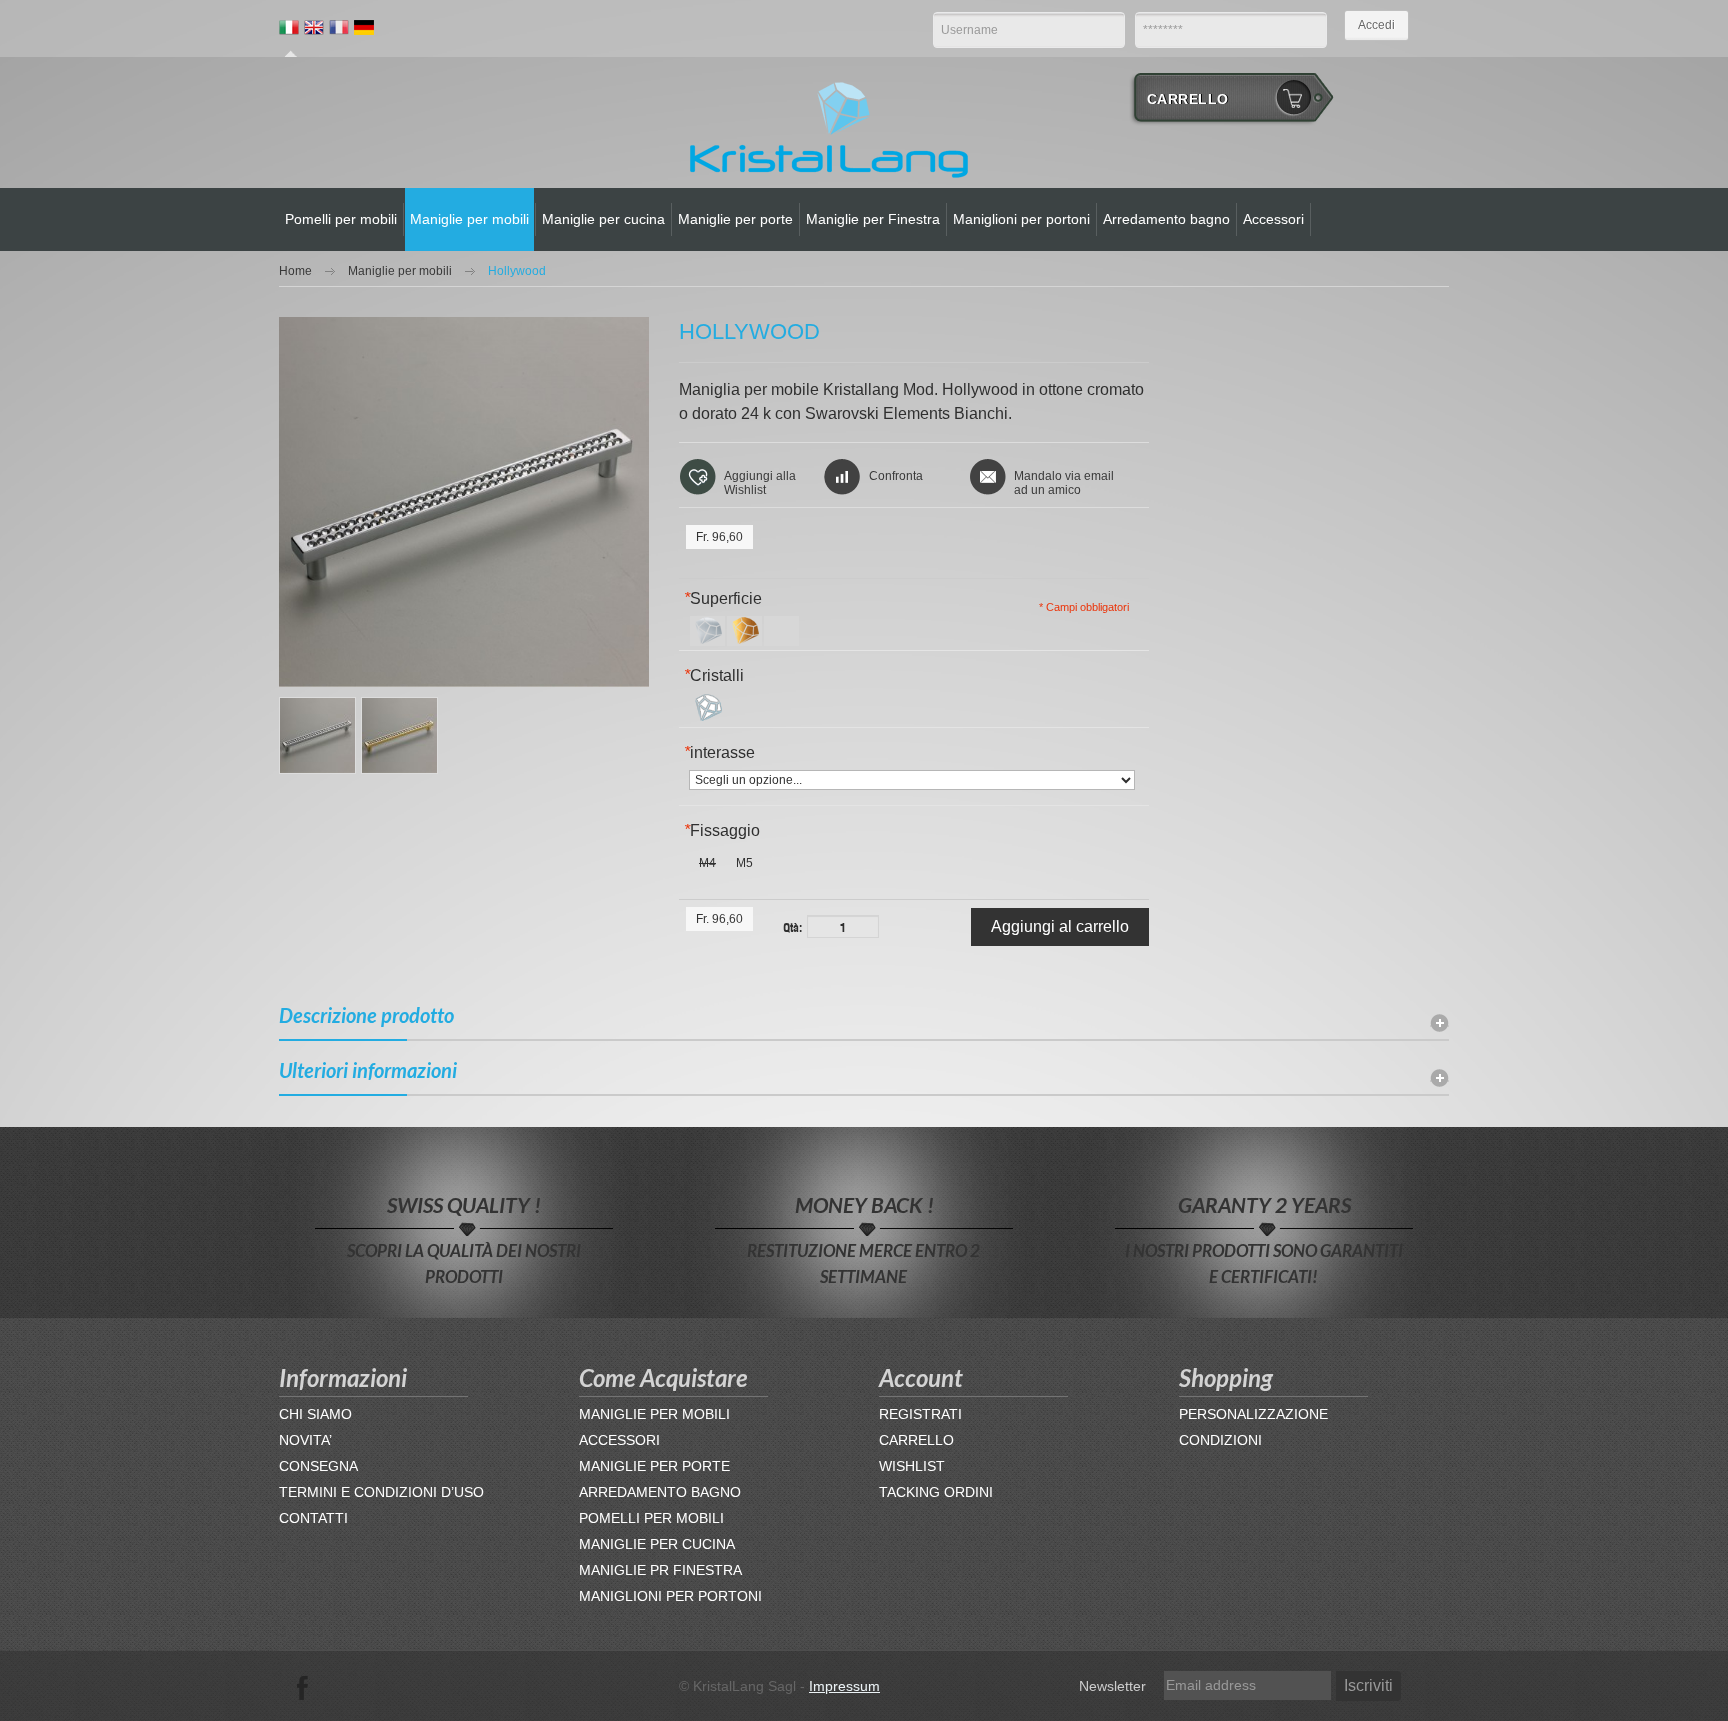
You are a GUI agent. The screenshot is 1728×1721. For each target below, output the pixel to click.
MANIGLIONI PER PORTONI (670, 1596)
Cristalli (714, 675)
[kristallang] (829, 128)
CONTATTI (313, 1518)
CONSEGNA (318, 1466)
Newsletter (1112, 1686)
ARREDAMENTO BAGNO (660, 1492)
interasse (719, 752)
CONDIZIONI (1220, 1440)
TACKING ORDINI (936, 1492)
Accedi (1376, 25)
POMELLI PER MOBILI (651, 1518)
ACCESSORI (619, 1440)
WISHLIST (912, 1466)
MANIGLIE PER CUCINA (657, 1544)
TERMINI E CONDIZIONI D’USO (381, 1492)
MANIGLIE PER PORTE (654, 1466)
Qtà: (792, 926)
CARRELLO (916, 1440)
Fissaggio (722, 830)
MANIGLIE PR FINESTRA (660, 1570)
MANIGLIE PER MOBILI (654, 1414)
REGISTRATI (920, 1414)
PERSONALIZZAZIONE (1253, 1414)
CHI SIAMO (315, 1414)
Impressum (844, 1686)
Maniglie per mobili (400, 271)
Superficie (723, 598)
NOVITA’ (305, 1440)
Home (295, 271)
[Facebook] (302, 1686)
